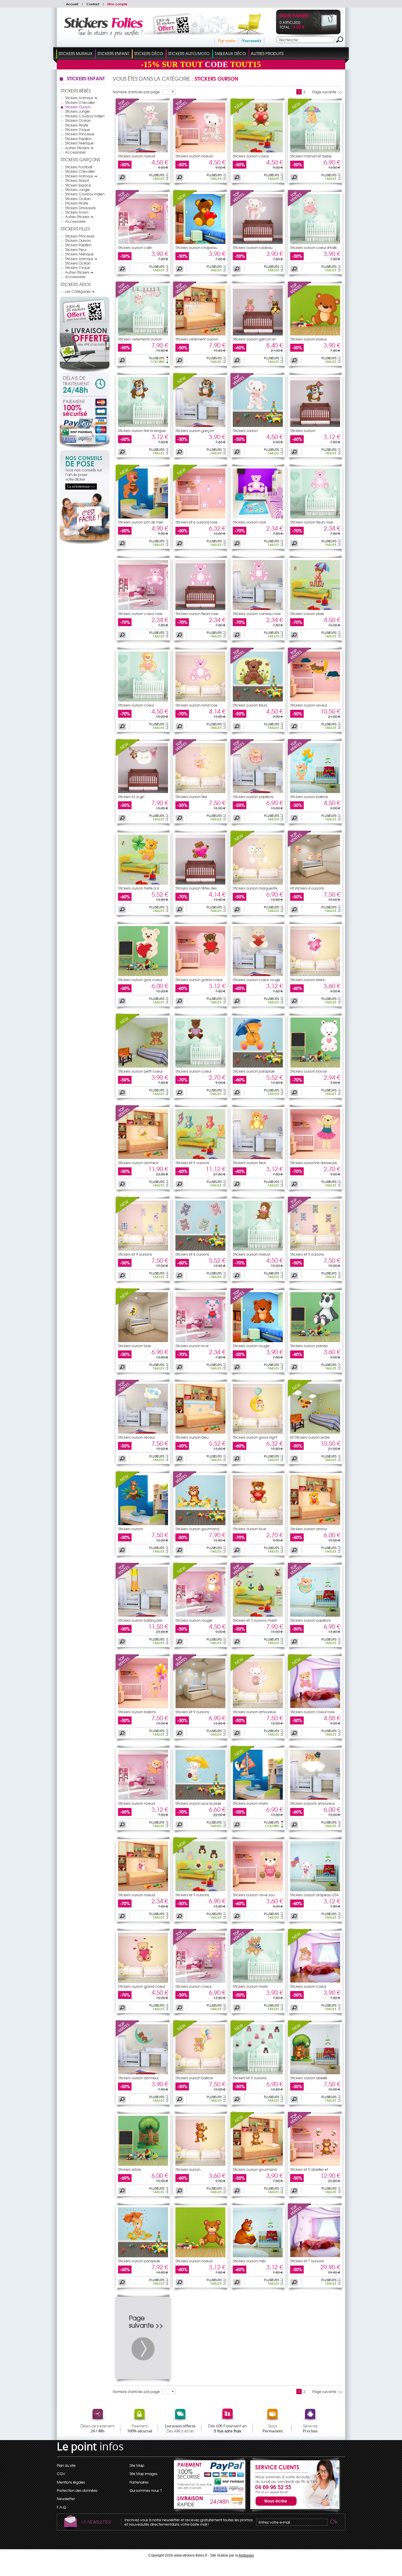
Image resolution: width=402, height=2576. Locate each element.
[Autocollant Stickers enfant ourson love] (200, 1341)
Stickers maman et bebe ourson (311, 158)
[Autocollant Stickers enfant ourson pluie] (315, 609)
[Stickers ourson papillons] (242, 754)
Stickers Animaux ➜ (81, 98)
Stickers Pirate (77, 125)
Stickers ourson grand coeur (199, 980)
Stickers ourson (245, 431)
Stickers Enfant (113, 53)
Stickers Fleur (76, 250)
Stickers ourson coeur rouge (256, 980)
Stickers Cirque (78, 129)
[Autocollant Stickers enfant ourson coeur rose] (143, 609)
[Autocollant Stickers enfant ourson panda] (315, 1341)
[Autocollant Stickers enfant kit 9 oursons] (143, 1249)
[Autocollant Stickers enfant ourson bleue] (200, 1432)
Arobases (246, 2555)
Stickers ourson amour (309, 1529)
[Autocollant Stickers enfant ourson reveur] (315, 700)
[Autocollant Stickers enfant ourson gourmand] (200, 1524)
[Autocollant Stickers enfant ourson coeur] (258, 151)
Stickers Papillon (78, 139)
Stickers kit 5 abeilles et (309, 2169)
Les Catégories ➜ (80, 291)
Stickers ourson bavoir (309, 1071)
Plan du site (66, 2465)
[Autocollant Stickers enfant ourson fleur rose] (315, 517)
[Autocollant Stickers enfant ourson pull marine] (258, 1981)
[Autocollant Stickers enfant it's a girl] (143, 792)
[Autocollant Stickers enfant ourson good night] (258, 1432)
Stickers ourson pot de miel (141, 522)
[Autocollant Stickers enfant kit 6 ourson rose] (200, 517)
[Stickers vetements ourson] (127, 297)
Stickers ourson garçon (195, 431)
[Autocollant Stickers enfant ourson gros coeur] (143, 975)
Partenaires (139, 2482)
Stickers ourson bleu (192, 1437)
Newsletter (66, 2499)
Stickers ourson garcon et (254, 339)
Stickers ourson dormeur (138, 1163)
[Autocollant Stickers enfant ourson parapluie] (258, 1066)
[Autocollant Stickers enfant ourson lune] (143, 1341)
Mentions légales (71, 2482)
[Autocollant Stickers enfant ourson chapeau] (200, 242)
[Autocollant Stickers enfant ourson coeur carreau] (200, 1066)
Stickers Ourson (78, 107)
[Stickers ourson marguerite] (242, 846)
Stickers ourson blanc (308, 980)
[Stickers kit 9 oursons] (127, 1212)
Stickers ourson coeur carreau (193, 1073)
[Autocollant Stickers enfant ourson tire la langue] (143, 426)
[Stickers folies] (103, 36)
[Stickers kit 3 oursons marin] (242, 1578)
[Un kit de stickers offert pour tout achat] (196, 33)
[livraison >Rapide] (210, 2502)
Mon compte (117, 4)
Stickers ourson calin (135, 247)
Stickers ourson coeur (251, 156)
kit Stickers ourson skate (310, 1437)
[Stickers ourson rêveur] (127, 1395)
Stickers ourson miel (249, 2261)
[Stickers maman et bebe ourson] (300, 114)
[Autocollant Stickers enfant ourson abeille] (315, 2073)
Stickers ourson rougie (251, 1346)
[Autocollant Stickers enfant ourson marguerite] (258, 883)
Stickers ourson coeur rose (140, 614)
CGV (61, 2474)
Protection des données (77, 2490)
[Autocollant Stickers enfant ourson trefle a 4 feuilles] (143, 883)
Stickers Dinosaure (80, 208)
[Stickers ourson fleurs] (242, 663)
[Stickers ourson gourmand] (185, 1487)
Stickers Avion (77, 212)
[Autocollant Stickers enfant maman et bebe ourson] (315, 151)
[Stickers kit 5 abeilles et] (300, 2127)
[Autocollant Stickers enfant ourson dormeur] (143, 1158)
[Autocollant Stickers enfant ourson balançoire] (143, 1615)
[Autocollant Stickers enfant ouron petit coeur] (143, 1066)
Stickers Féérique (79, 143)
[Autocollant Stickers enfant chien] (315, 426)
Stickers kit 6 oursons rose (196, 522)
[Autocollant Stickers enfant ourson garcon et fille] (258, 334)
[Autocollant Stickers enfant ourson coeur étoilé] (315, 242)
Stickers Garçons (80, 159)
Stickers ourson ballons (309, 797)
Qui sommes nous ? (146, 2490)
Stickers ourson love (192, 1346)
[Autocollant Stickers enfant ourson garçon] (200, 426)
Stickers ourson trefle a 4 (138, 888)
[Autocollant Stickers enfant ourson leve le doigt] (258, 426)
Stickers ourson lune (134, 1346)
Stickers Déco (149, 53)
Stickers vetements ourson (140, 339)
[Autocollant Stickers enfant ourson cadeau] (258, 242)
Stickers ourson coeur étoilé (313, 247)
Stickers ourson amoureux (254, 1712)
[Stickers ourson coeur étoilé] (300, 205)
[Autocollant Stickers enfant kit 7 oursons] (315, 2256)
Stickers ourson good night (255, 1437)
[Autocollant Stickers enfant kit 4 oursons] (315, 883)
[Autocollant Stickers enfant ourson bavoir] (315, 1066)
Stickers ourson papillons (253, 797)
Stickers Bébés (76, 91)
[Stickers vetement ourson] (185, 297)
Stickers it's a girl (131, 797)
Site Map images (143, 2474)
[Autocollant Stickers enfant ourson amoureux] (258, 1707)
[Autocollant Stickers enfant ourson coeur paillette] (200, 1981)
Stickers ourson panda (309, 1346)
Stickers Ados (76, 284)
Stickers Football (79, 167)
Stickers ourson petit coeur (140, 1071)
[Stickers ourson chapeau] (185, 205)
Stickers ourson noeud (137, 156)
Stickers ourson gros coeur (140, 980)
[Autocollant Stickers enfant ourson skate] (315, 1432)
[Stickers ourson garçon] (185, 388)
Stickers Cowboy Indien (85, 116)
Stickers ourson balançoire (140, 1620)
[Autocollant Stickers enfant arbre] (143, 2164)
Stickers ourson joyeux (309, 339)
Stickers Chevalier (80, 102)
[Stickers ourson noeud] (127, 114)
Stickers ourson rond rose (196, 705)
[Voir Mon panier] (324, 30)
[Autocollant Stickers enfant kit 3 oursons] (258, 1615)
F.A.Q (61, 2507)
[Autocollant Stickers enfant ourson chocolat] (258, 700)
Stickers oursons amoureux (313, 1803)
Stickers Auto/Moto (189, 53)
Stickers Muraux (75, 53)
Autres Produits (267, 53)
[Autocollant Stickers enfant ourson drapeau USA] (315, 1890)
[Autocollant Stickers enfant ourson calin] (143, 242)
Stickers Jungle (77, 111)
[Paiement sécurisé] (85, 422)
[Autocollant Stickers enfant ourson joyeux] (315, 334)
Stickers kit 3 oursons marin (255, 1620)
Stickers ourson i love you (254, 1895)
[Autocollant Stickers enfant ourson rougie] (258, 1341)
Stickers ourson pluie (307, 614)
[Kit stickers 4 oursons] (300, 846)
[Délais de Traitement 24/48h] (85, 384)
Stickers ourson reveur (309, 705)
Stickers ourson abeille (309, 2078)
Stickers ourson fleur (249, 1163)
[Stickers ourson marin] (242, 1761)
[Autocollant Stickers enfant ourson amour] (315, 1524)
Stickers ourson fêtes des (196, 888)
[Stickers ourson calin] (127, 205)
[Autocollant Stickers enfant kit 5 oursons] (200, 1158)
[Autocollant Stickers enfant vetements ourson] (143, 334)
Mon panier (294, 16)
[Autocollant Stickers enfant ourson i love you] (258, 1890)
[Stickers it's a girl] (127, 754)
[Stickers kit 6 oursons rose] (185, 480)
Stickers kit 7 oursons (307, 2261)
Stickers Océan (78, 120)
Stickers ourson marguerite (255, 888)
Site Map (137, 2465)
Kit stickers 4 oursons (307, 888)
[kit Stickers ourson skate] (300, 1395)
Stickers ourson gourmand (197, 1529)
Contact (93, 4)
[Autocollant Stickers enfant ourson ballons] (315, 792)
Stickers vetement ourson (197, 339)
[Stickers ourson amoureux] (242, 1670)
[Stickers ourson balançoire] (127, 1578)
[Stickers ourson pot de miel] (127, 480)
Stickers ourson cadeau (253, 247)
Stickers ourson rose (249, 522)
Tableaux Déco (230, 53)
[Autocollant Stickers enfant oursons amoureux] (315, 1798)
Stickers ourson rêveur (137, 1437)
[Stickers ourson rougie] (242, 1304)
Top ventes (227, 41)
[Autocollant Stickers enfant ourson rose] (258, 517)
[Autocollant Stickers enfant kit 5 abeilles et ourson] (315, 2164)
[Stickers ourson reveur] (300, 663)
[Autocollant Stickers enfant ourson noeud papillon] (258, 1249)
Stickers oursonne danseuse (314, 1163)
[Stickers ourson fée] (185, 754)
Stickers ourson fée (191, 797)
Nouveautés (251, 41)
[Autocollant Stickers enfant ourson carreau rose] (258, 609)
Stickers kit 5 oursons (192, 1163)
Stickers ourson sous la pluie (198, 1803)
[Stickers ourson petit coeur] (127, 1029)
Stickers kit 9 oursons (135, 1254)
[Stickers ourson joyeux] (300, 297)
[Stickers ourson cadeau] (242, 205)
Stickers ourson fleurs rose (312, 522)
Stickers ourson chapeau (196, 247)
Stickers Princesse (80, 134)
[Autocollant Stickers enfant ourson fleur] (258, 1158)
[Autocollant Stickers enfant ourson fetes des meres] (200, 883)
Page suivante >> (327, 92)
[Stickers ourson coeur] (242, 114)
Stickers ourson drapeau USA (314, 1895)
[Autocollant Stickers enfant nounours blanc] (315, 975)
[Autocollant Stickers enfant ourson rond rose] (200, 700)
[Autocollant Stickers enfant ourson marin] (258, 1798)
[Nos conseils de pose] (85, 543)
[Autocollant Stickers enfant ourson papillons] (258, 792)
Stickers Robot (77, 180)
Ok (333, 2522)
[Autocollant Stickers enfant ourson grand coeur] (200, 975)
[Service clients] (294, 2511)
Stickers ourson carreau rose (257, 614)
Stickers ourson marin (250, 1803)
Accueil (72, 4)
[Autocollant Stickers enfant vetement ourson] (200, 334)
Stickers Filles (75, 229)
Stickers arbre (129, 2169)
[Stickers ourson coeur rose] (300, 1670)
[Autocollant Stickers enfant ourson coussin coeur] (315, 1981)
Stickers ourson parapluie (254, 1071)
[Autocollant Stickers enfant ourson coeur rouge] (258, 975)
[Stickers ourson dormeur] (127, 1121)
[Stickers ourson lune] (127, 1304)
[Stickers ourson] (242, 388)
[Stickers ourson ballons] (300, 754)
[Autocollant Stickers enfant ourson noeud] (143, 151)
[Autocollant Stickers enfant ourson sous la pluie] (200, 1798)
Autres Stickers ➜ (79, 148)
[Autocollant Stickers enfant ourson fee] (200, 792)
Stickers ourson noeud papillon (251, 1256)
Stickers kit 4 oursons (192, 1254)
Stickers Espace (78, 185)
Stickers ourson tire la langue (142, 431)
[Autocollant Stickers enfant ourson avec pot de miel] (143, 517)
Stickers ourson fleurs (250, 705)
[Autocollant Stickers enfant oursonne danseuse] (315, 1158)
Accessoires (75, 152)
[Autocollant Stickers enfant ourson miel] (258, 2256)
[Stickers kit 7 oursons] (300, 2219)
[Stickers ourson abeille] (300, 2036)
